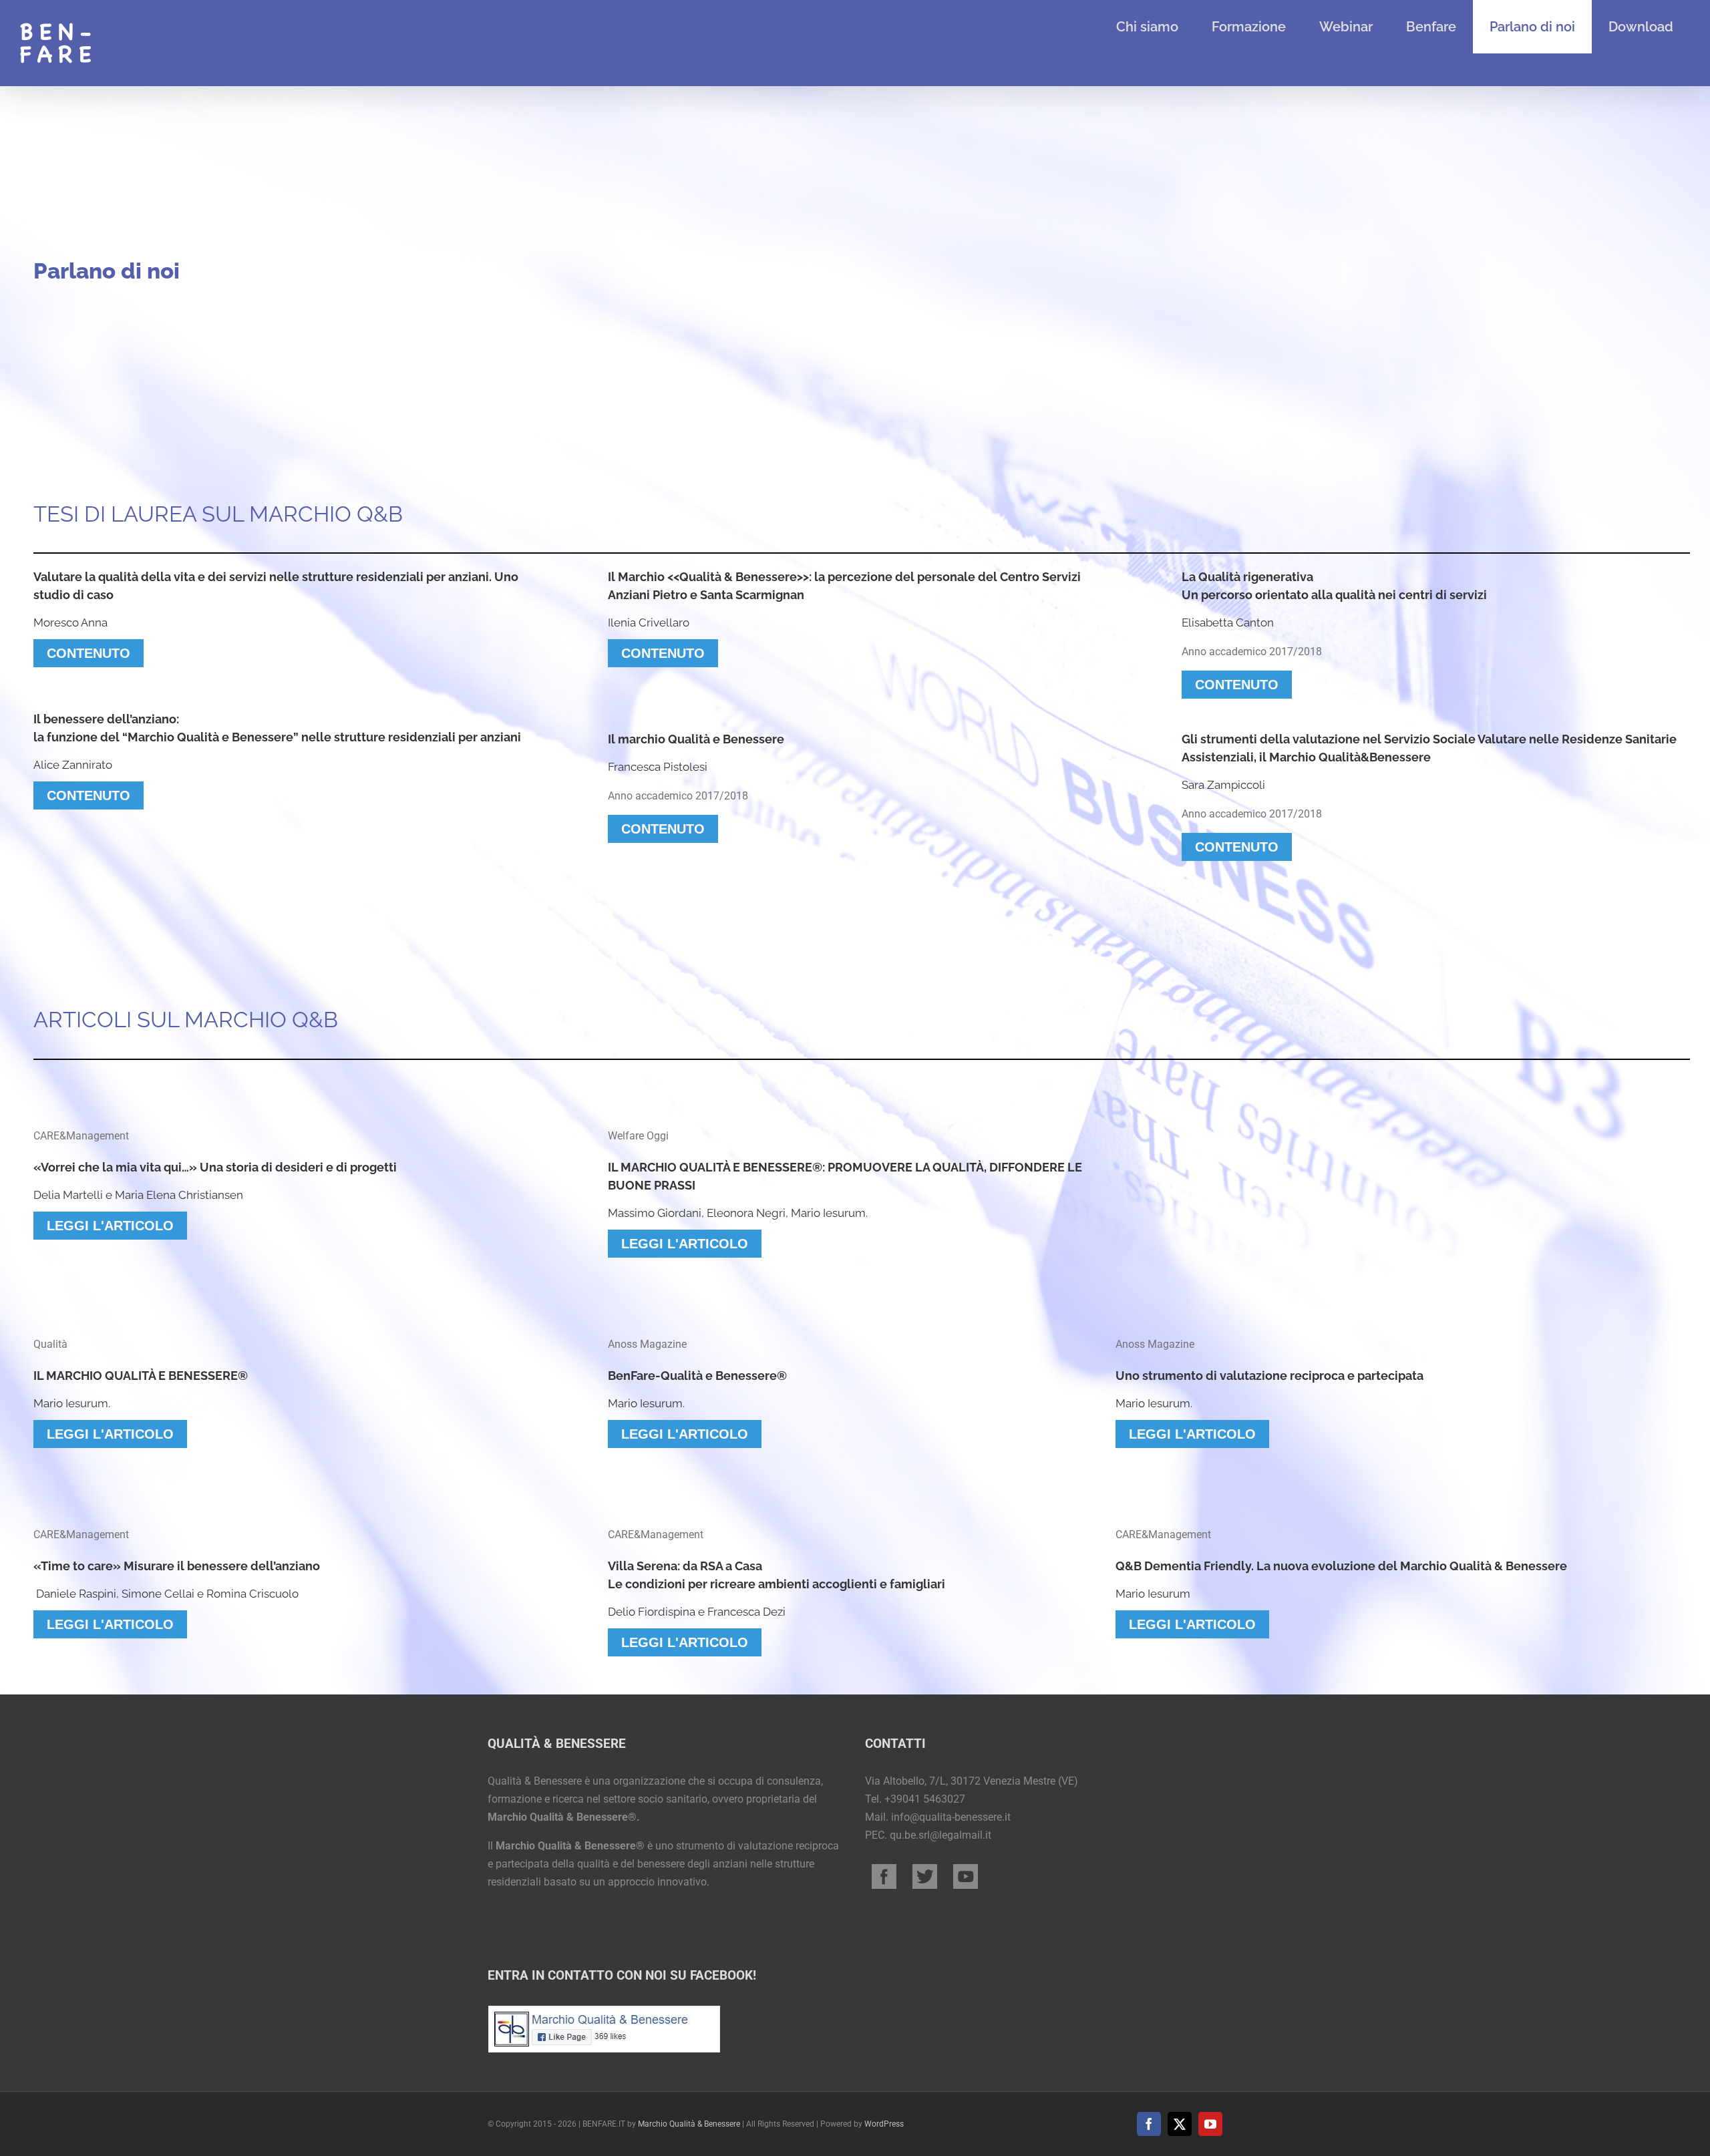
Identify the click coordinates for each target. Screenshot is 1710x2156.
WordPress (884, 2124)
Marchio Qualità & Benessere (689, 2124)
